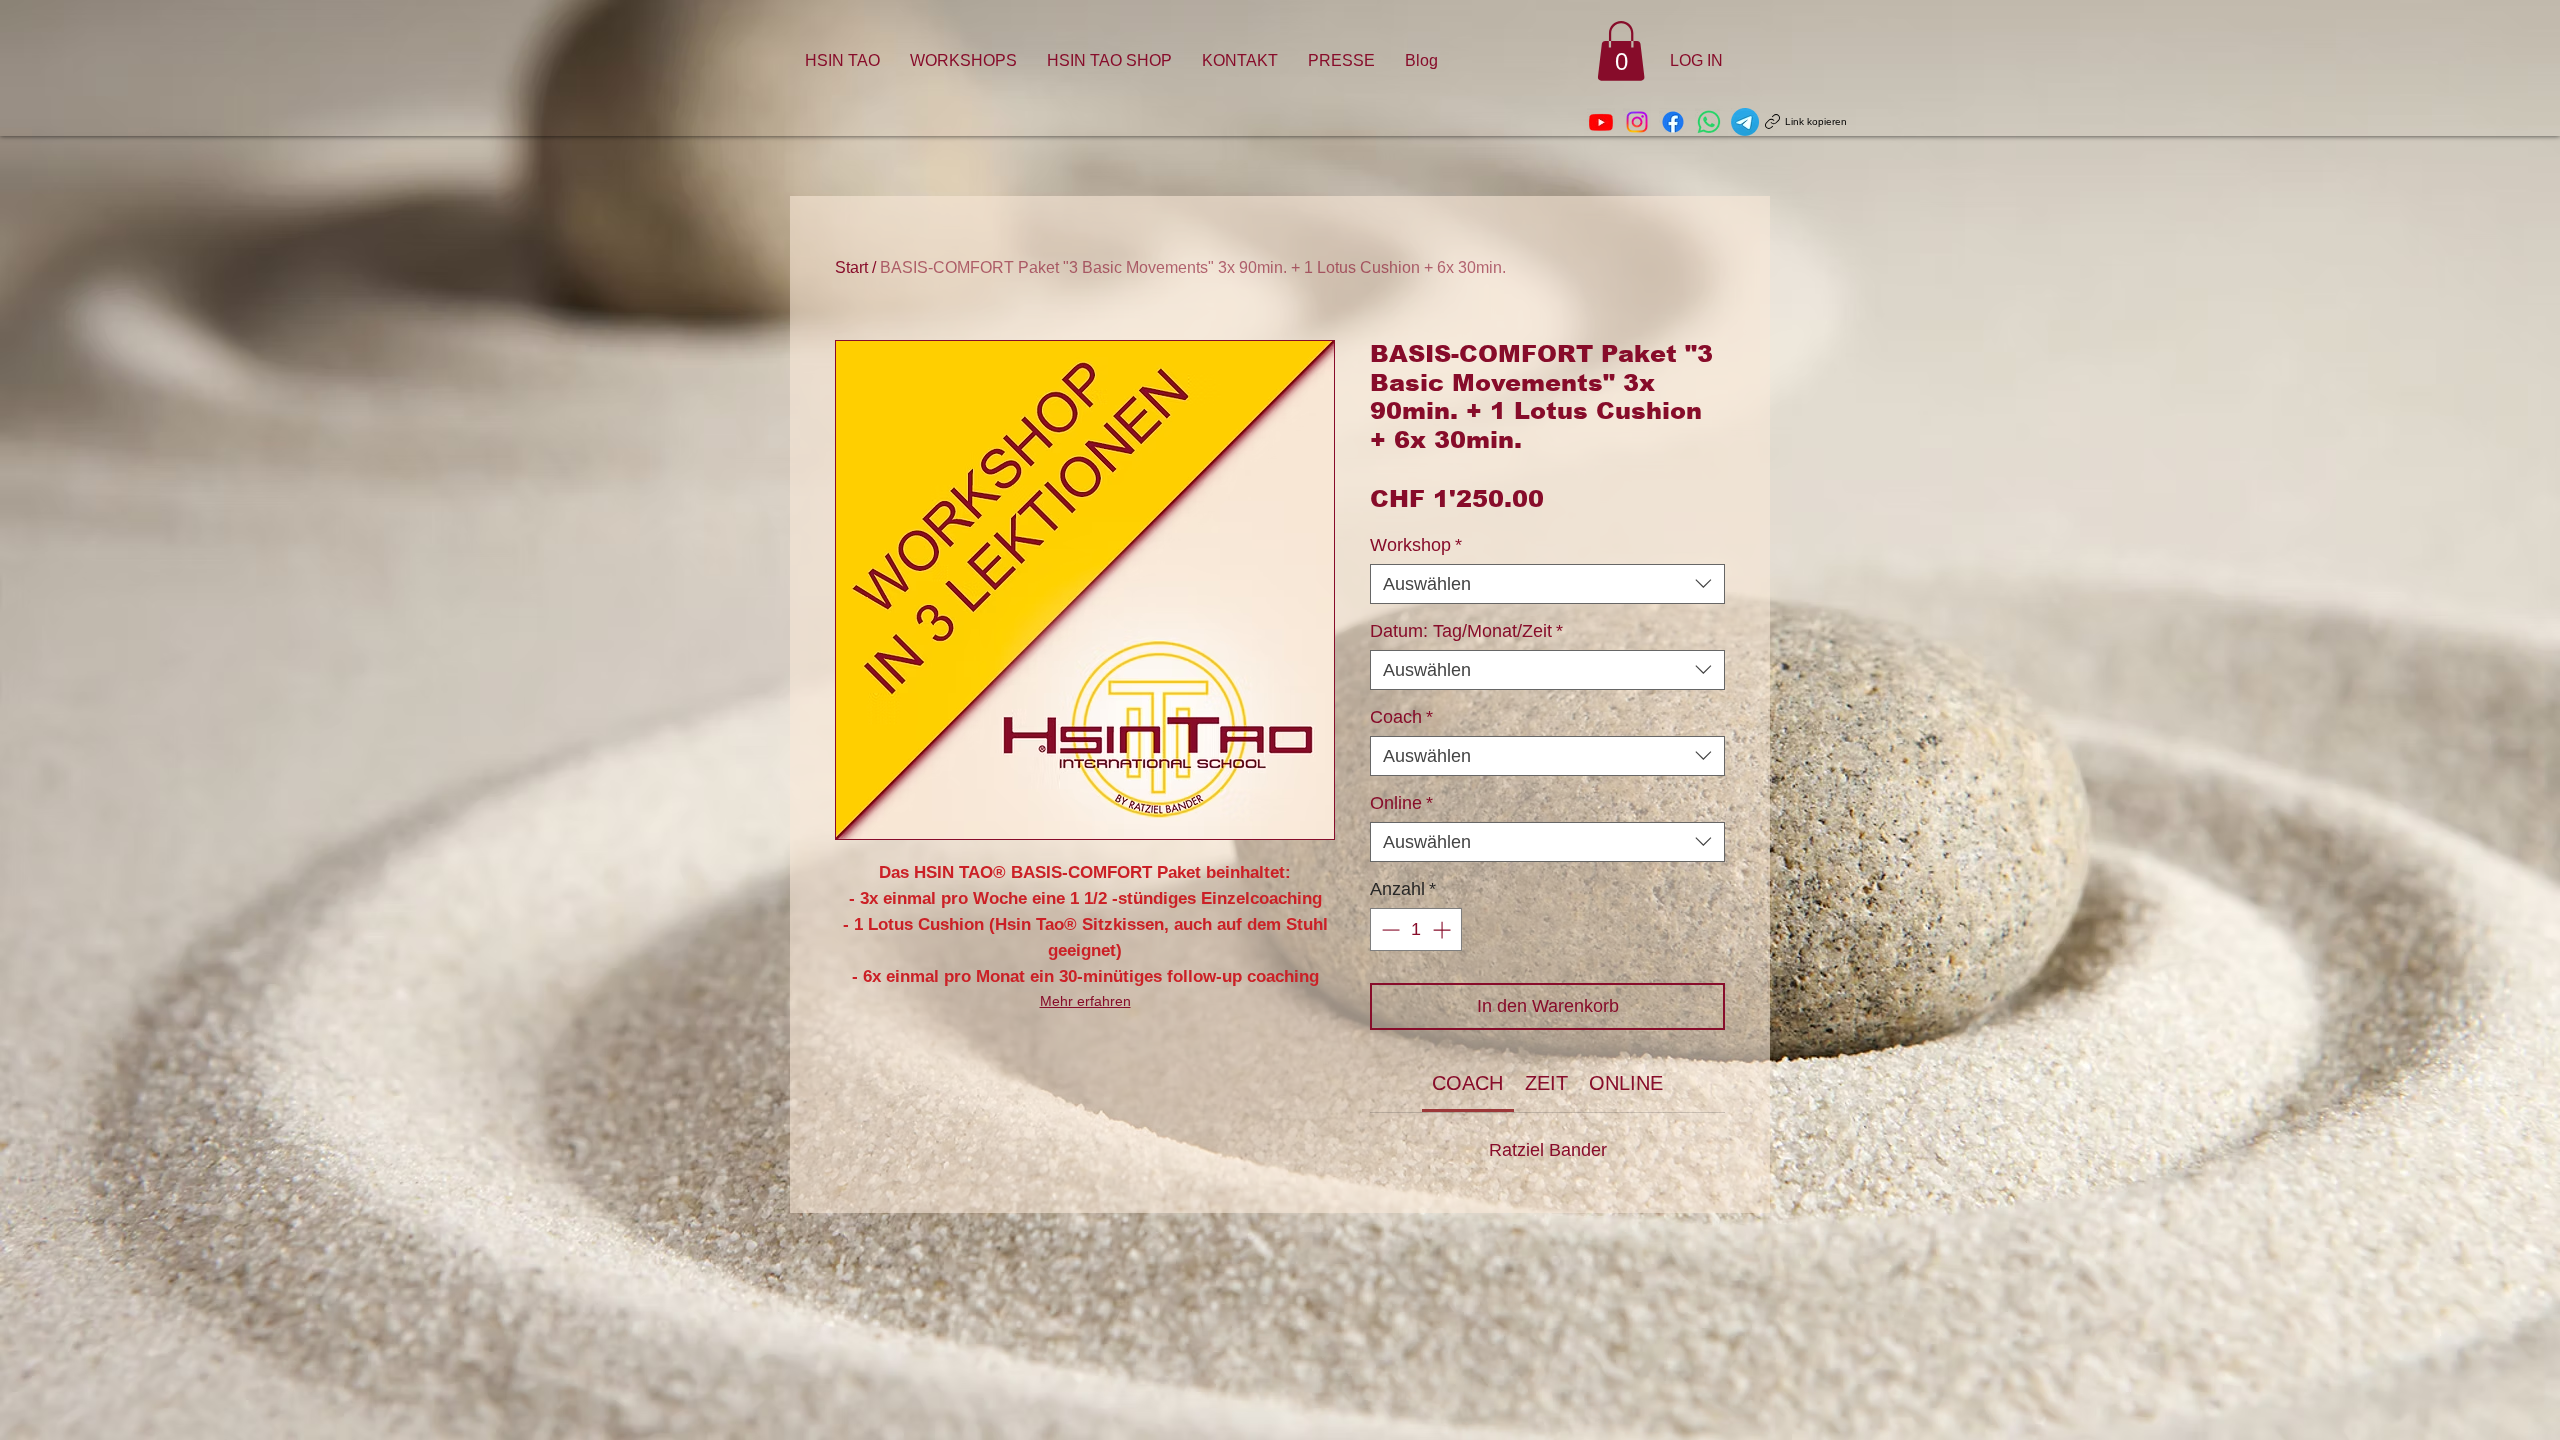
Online (1401, 803)
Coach (1401, 717)
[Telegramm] (1745, 122)
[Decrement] (1388, 929)
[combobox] (1547, 584)
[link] (1467, 1083)
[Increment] (1443, 929)
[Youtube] (1601, 122)
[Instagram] (1637, 122)
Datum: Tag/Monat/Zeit (1466, 631)
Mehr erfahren (1085, 1001)
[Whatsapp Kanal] (1709, 122)
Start (851, 267)
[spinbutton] (1416, 929)
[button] (1621, 51)
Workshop (1416, 545)
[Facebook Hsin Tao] (1673, 122)
